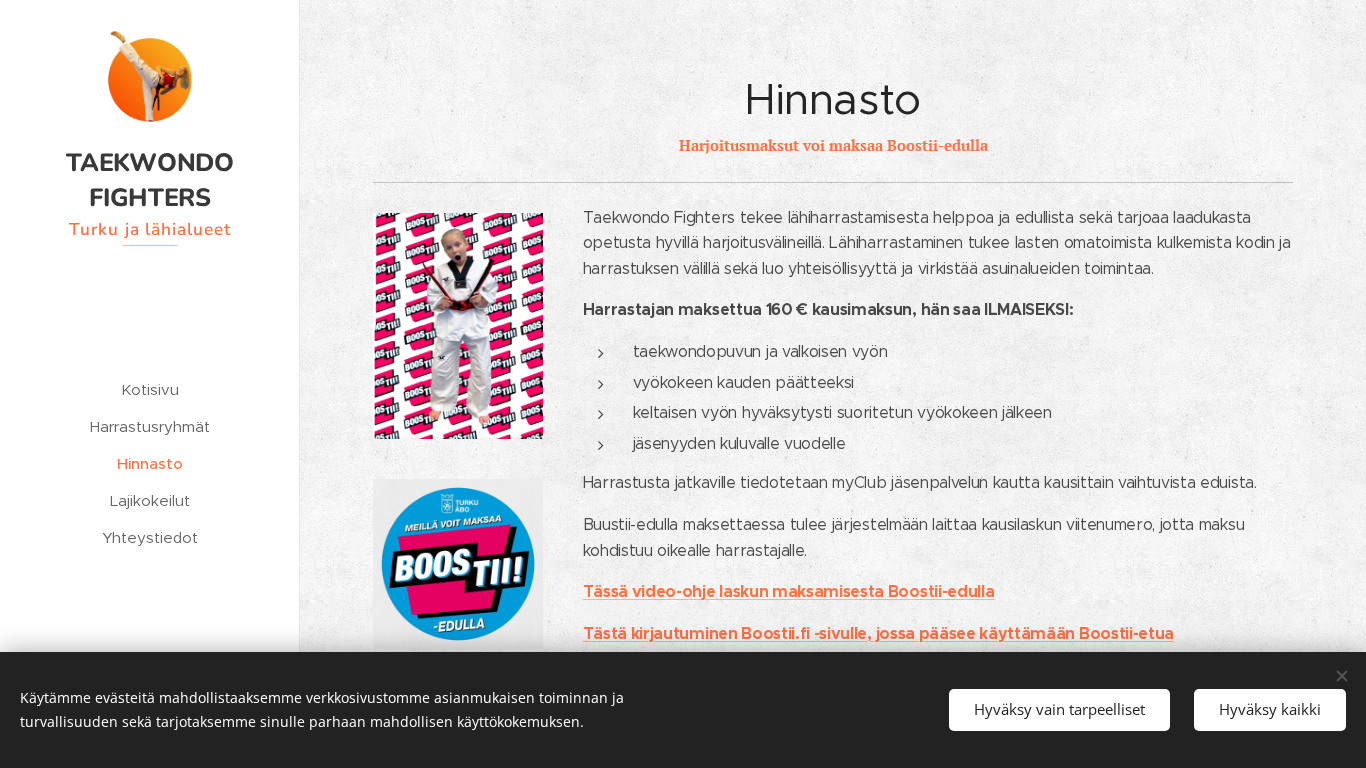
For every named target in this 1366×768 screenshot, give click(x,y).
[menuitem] (150, 389)
